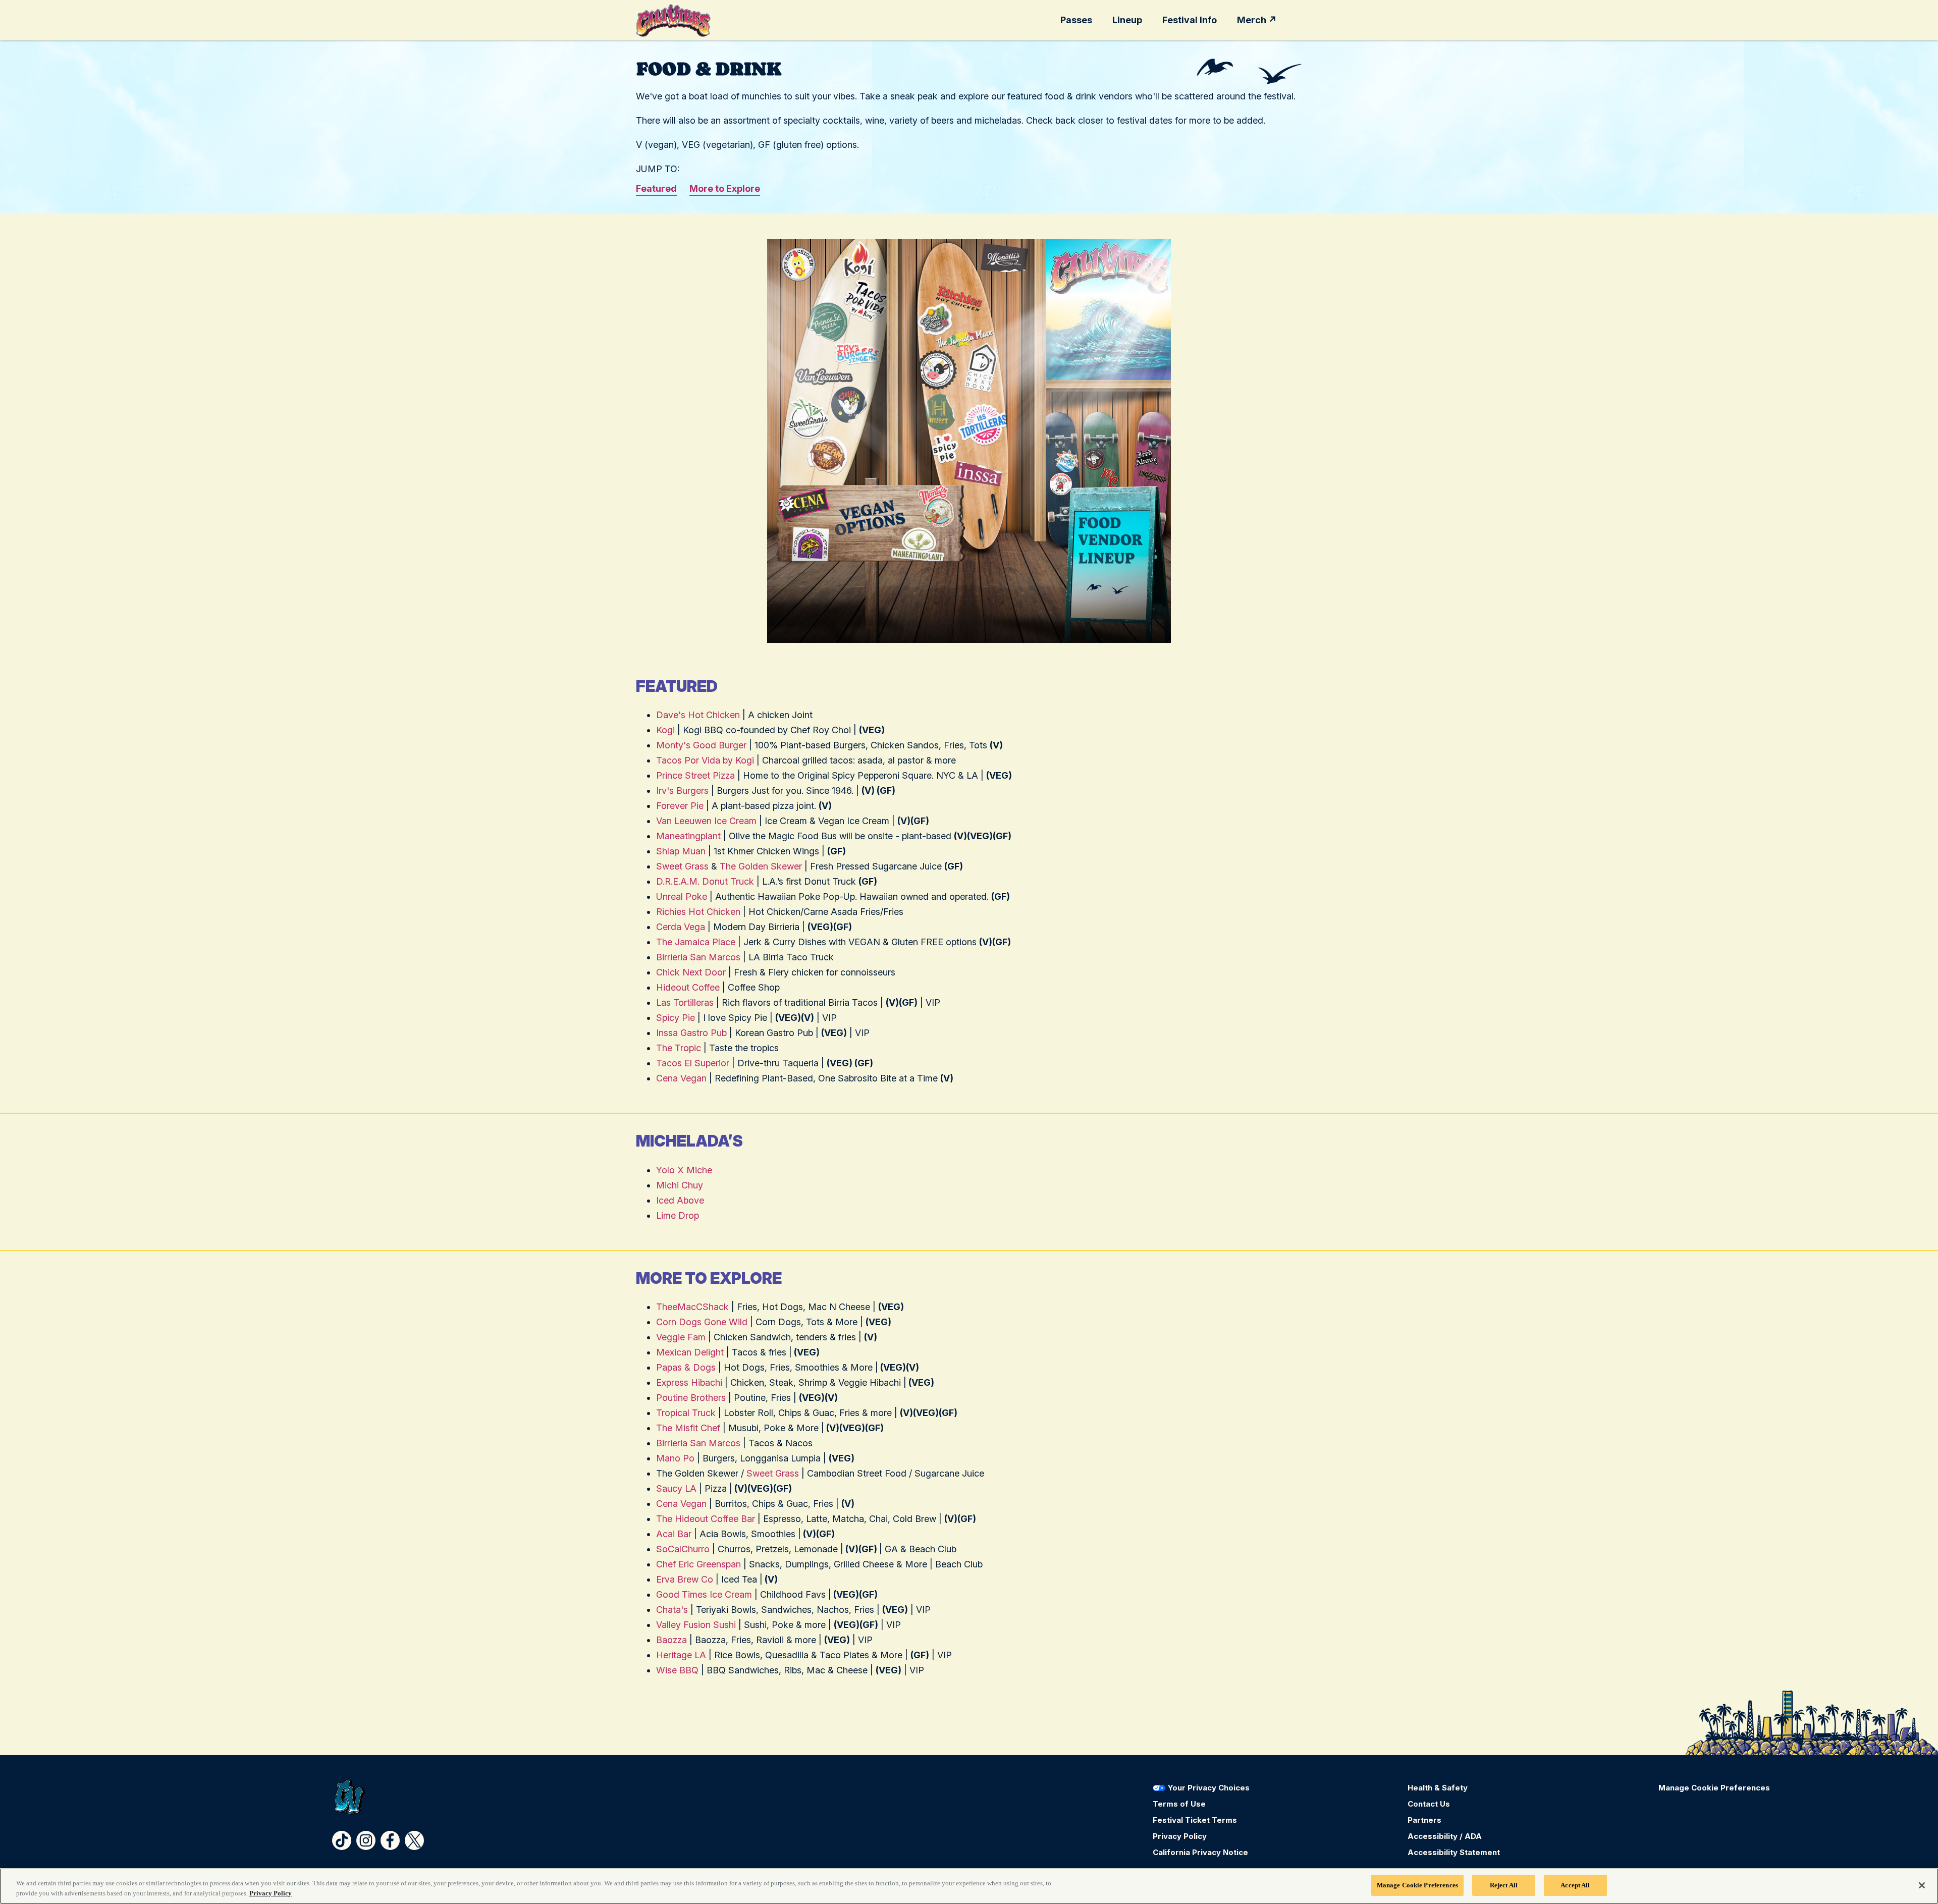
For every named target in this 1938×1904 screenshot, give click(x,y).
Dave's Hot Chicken (698, 715)
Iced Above (680, 1200)
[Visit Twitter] (414, 1840)
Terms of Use (1179, 1804)
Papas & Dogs (686, 1367)
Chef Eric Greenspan (698, 1564)
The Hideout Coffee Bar (706, 1519)
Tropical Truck (686, 1413)
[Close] (1922, 1885)
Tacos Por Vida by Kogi (705, 760)
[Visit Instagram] (366, 1840)
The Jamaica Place (696, 942)
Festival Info (1190, 20)
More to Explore (725, 188)
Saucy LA (676, 1488)
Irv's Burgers (682, 791)
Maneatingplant (688, 836)
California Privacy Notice (1200, 1852)
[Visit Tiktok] (342, 1840)
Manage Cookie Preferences (1417, 1885)
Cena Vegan (681, 1078)
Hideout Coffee (688, 987)
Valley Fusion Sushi (696, 1625)
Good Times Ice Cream (704, 1594)
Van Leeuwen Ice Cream (706, 821)
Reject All (1504, 1885)
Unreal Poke (682, 896)
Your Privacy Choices (1209, 1788)
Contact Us (1429, 1804)
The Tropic (679, 1048)
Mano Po (675, 1458)
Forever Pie (680, 806)
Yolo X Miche (684, 1170)
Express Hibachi (690, 1382)
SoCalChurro (683, 1549)
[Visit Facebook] (390, 1840)
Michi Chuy (680, 1185)
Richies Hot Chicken (698, 912)
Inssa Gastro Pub (691, 1033)
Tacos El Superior (693, 1063)
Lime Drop (678, 1215)
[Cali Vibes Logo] (673, 20)
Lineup (1127, 20)
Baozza (671, 1640)
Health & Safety (1438, 1788)
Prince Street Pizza (695, 775)
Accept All (1575, 1885)
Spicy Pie (676, 1018)
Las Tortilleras (685, 1002)
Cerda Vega (681, 927)
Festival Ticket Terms (1195, 1820)
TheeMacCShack (692, 1307)
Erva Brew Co (685, 1579)
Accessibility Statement (1454, 1852)
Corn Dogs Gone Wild (702, 1322)
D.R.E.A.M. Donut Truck (705, 881)
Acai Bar (674, 1534)
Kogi (665, 730)
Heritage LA (681, 1655)
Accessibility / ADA (1445, 1836)
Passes (1076, 20)
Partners (1424, 1820)
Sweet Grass (682, 866)
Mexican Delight (690, 1352)
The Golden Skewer (761, 866)
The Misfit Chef (688, 1428)
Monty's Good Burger (701, 745)
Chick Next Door (691, 972)
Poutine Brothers (691, 1398)
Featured (656, 188)
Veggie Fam (681, 1337)
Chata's (672, 1610)
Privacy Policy (1180, 1836)
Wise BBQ (677, 1670)
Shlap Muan (681, 851)
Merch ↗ (1257, 20)
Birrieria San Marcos (698, 957)
